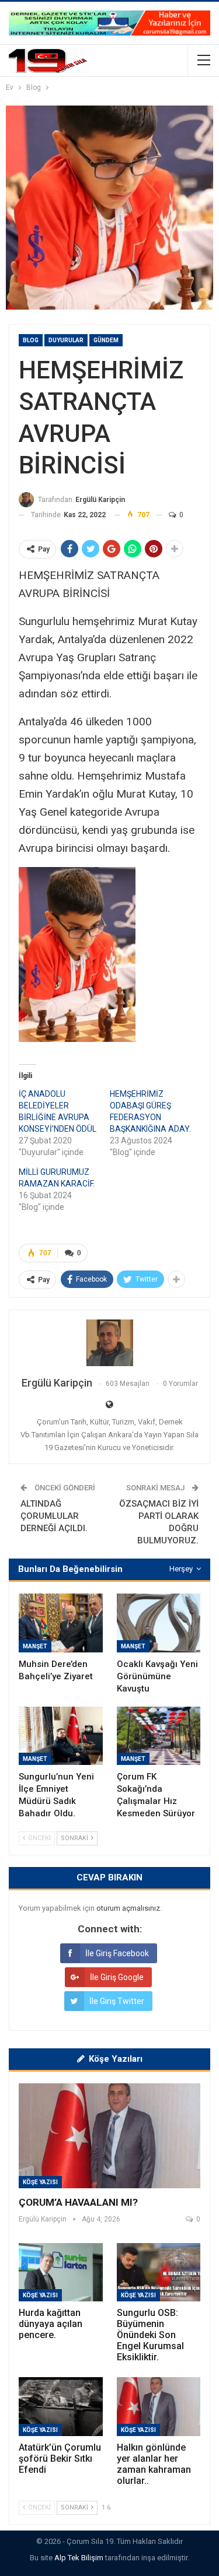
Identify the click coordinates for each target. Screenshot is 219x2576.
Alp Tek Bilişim (79, 2558)
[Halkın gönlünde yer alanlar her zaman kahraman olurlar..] (159, 2406)
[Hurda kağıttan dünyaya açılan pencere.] (61, 2272)
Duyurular (66, 340)
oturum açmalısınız (128, 1908)
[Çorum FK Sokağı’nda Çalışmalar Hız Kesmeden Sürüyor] (159, 1736)
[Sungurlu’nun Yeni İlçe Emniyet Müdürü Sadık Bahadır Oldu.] (61, 1736)
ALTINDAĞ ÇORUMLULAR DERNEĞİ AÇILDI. (54, 1516)
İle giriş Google (117, 1977)
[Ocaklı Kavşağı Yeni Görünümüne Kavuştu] (159, 1623)
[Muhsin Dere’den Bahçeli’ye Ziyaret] (61, 1623)
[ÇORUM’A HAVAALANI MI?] (109, 2136)
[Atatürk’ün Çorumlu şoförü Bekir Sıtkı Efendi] (61, 2406)
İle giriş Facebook (117, 1953)
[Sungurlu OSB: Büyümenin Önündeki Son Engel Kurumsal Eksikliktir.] (159, 2272)
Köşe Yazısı (40, 2182)
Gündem (106, 340)
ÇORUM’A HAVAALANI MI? (78, 2202)
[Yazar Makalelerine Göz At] (109, 1343)
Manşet (35, 1646)
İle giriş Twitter (117, 2001)
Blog (31, 340)
